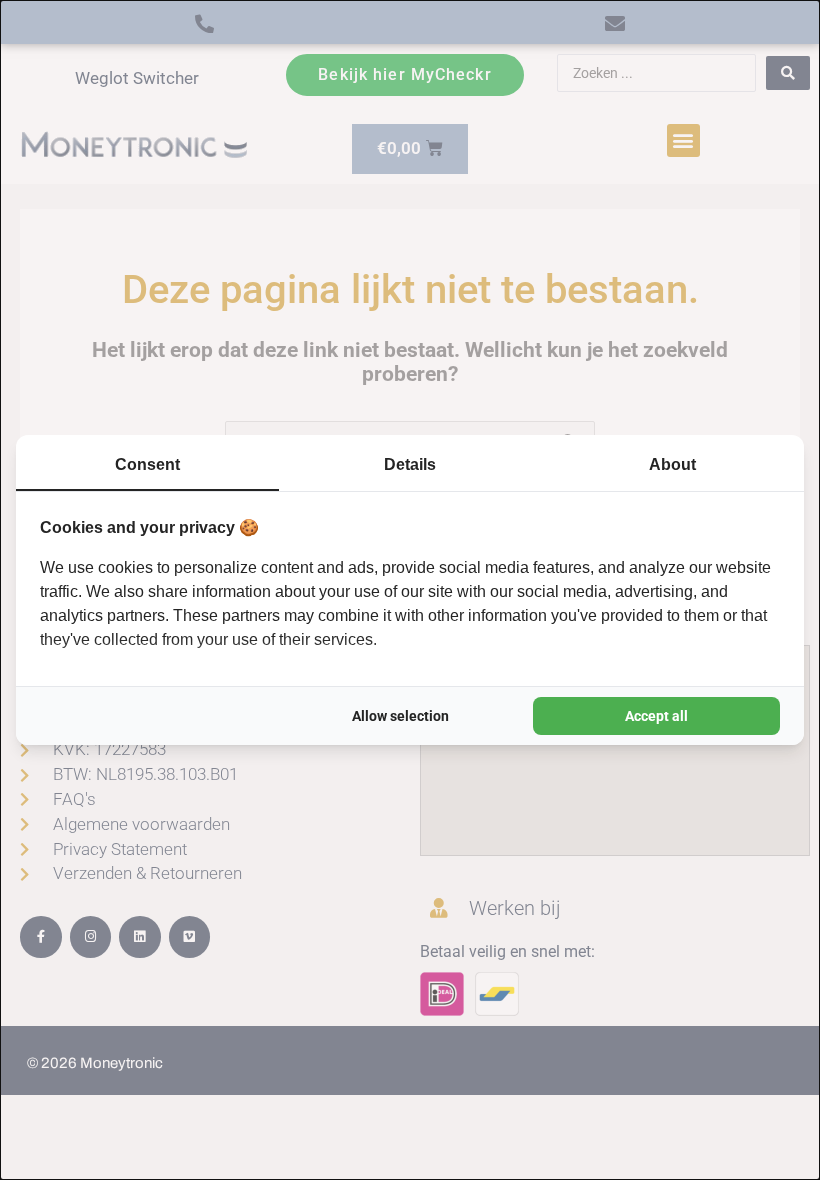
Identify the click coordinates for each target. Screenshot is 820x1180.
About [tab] (672, 464)
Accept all (656, 716)
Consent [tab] (147, 464)
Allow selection (400, 716)
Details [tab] (410, 464)
